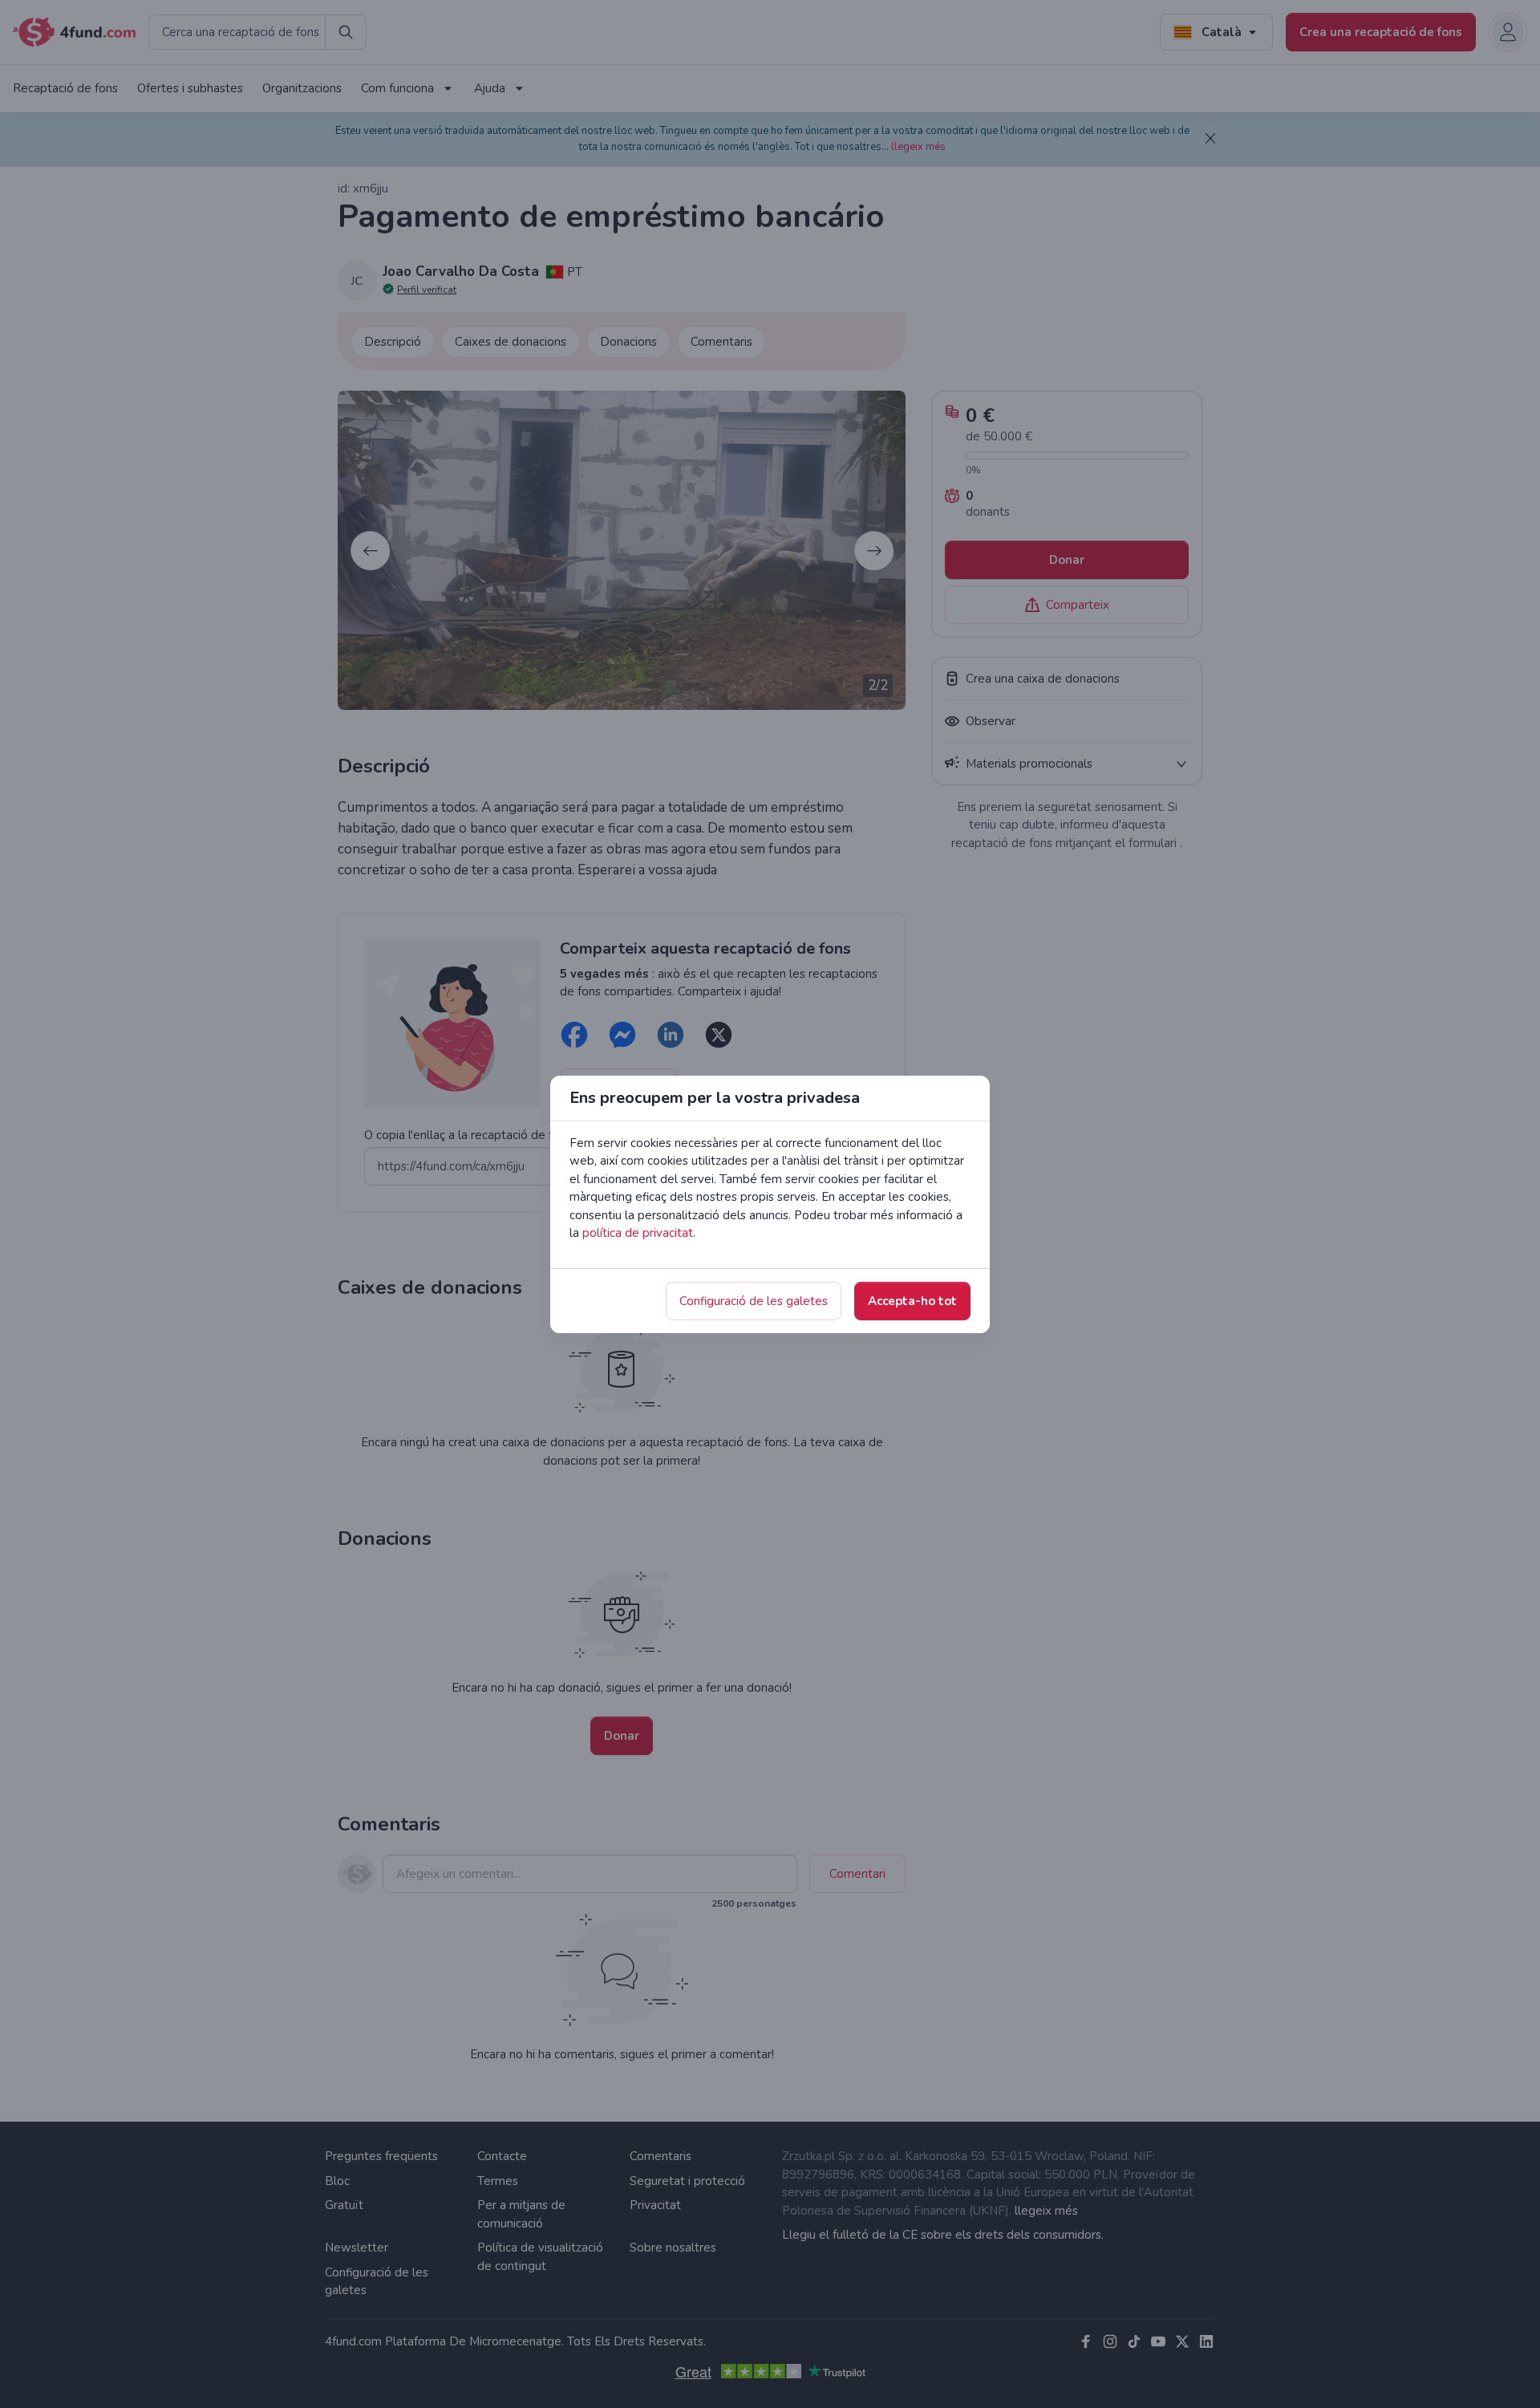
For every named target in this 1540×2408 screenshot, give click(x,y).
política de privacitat (638, 1233)
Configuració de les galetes (754, 1301)
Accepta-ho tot (912, 1301)
